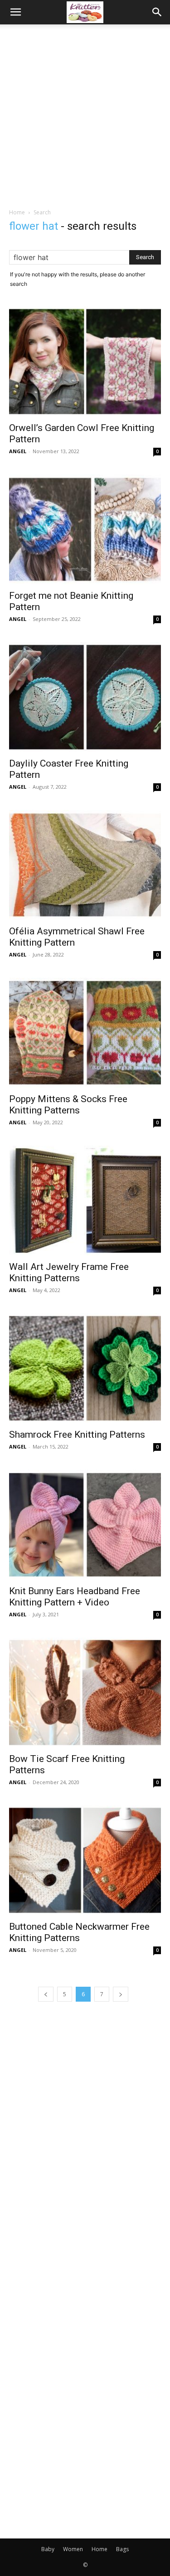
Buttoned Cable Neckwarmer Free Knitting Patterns (79, 1932)
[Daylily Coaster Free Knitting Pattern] (85, 697)
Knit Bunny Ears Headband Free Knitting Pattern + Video (75, 1597)
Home (17, 212)
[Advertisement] (85, 114)
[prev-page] (46, 1994)
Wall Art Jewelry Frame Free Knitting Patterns (69, 1272)
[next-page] (121, 1994)
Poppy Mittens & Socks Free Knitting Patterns (68, 1105)
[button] (15, 12)
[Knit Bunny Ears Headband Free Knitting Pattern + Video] (85, 1525)
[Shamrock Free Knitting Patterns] (85, 1368)
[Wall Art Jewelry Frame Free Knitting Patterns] (85, 1200)
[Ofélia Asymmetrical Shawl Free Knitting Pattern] (85, 865)
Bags (122, 2549)
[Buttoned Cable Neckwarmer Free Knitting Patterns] (85, 1860)
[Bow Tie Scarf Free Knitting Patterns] (85, 1693)
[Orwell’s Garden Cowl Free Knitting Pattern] (85, 362)
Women (73, 2549)
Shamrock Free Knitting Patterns (77, 1435)
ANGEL (18, 451)
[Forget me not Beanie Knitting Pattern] (85, 529)
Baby (48, 2549)
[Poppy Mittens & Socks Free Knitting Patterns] (85, 1033)
